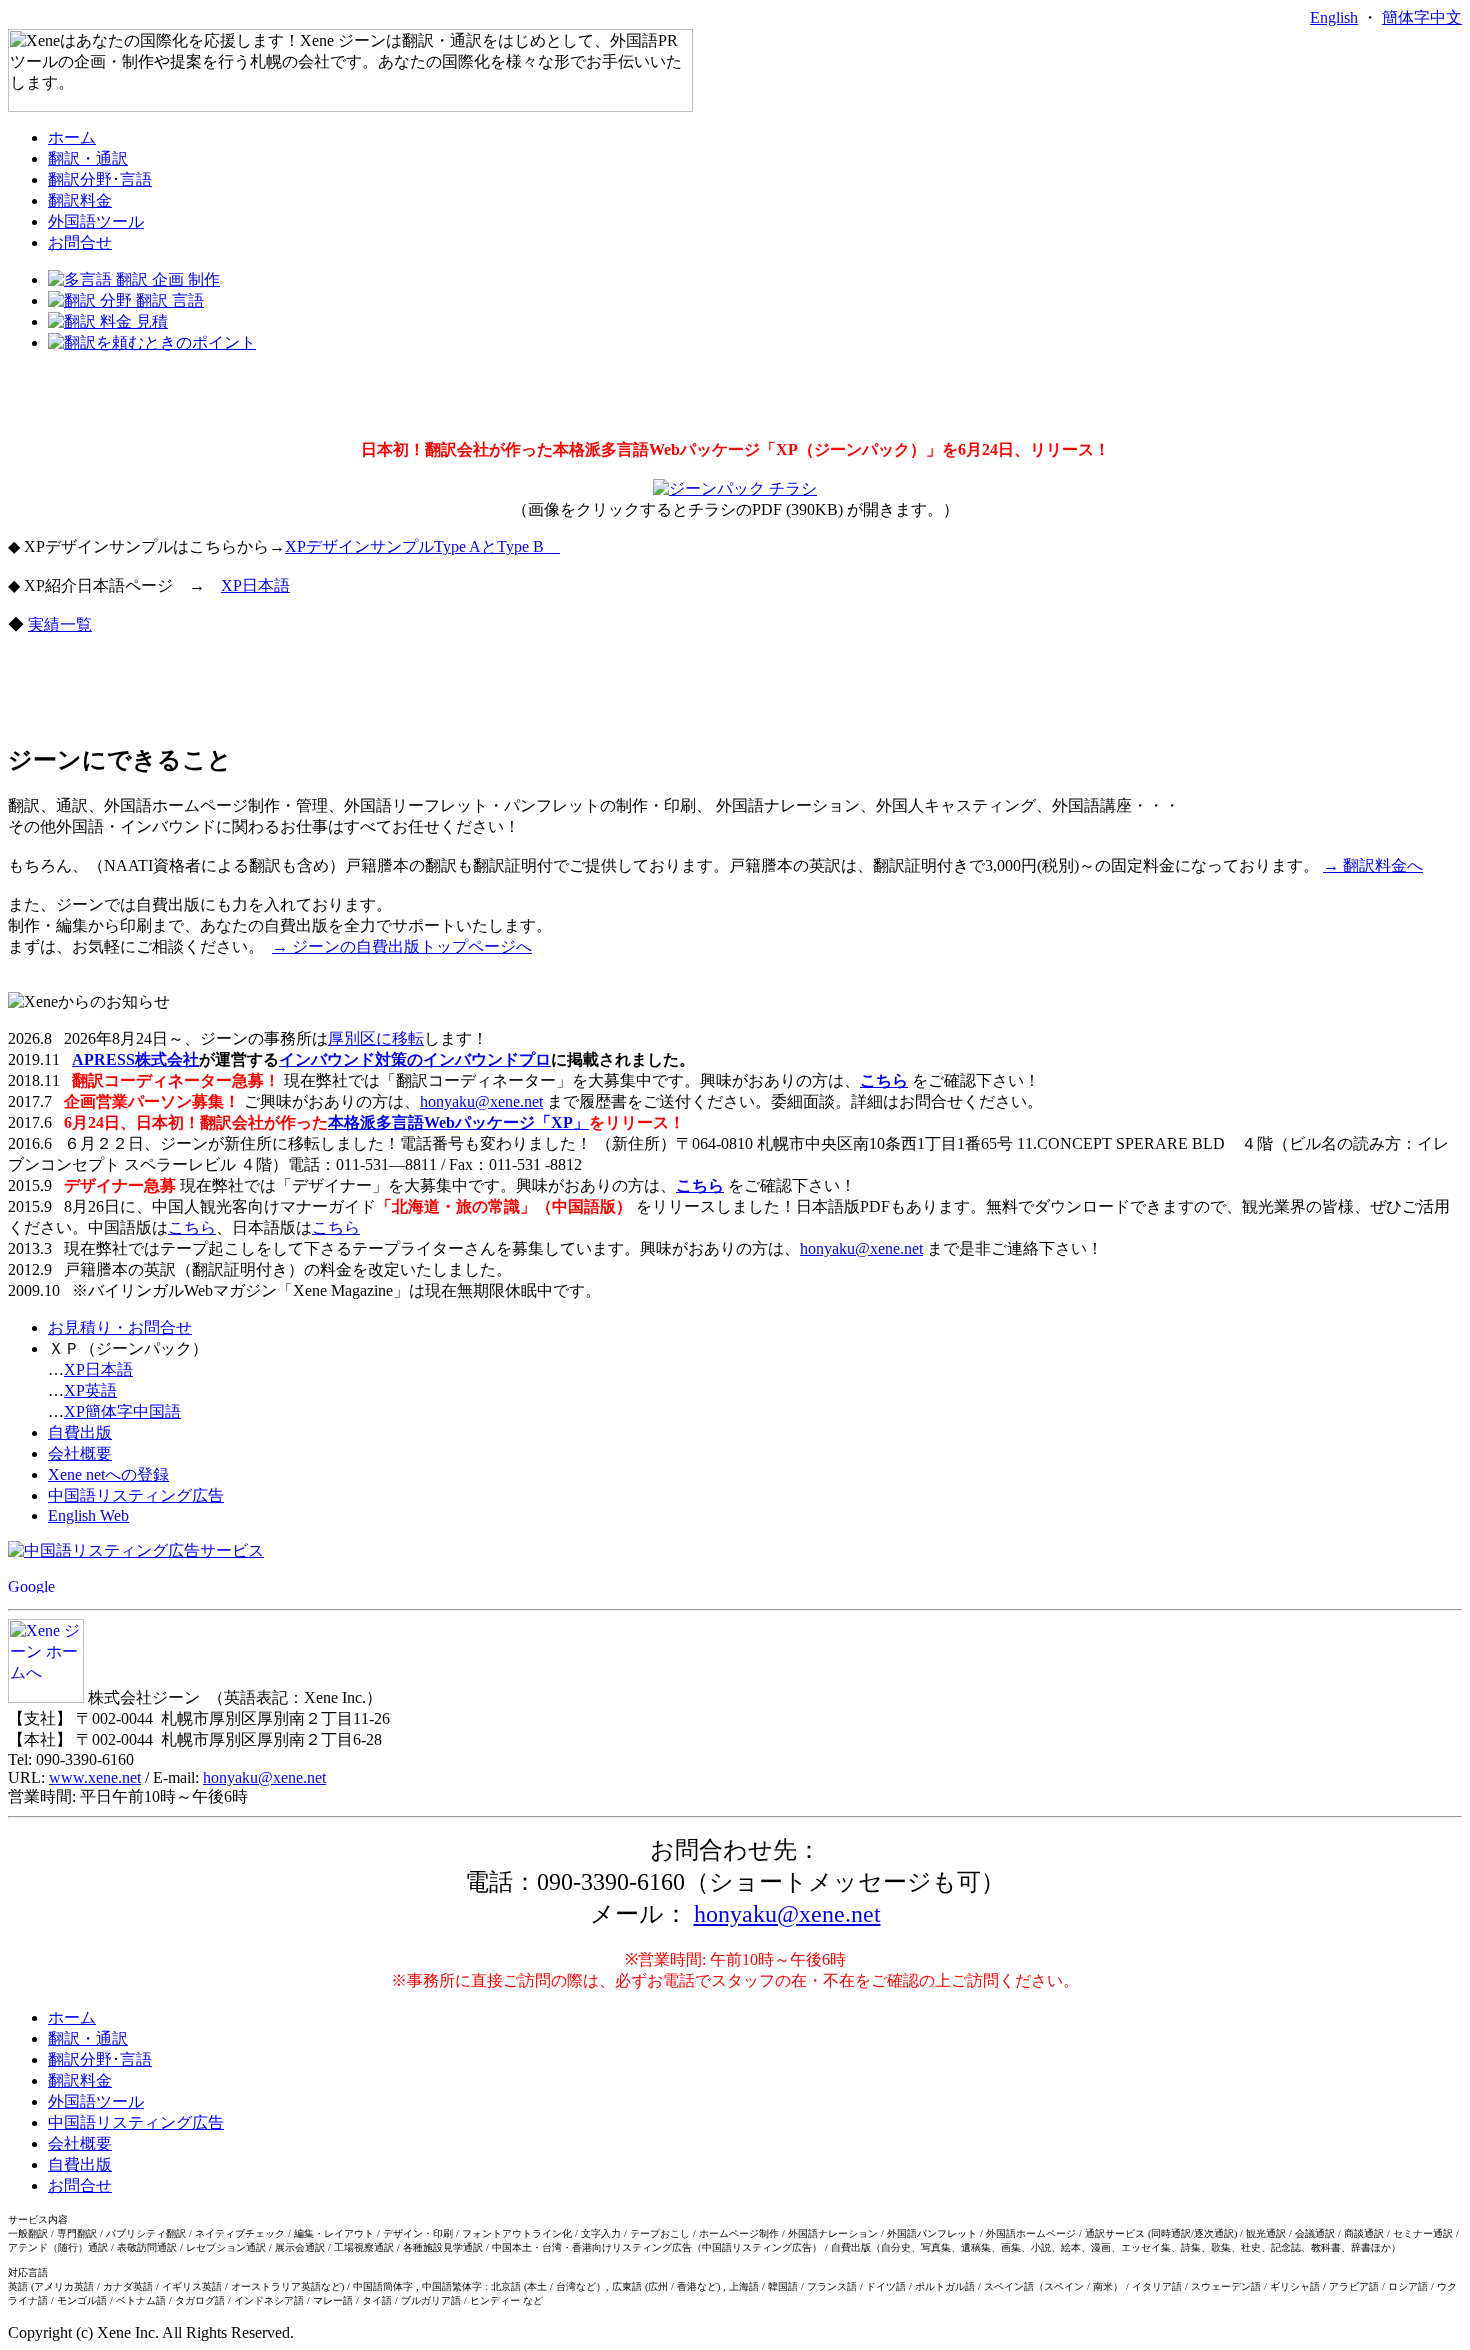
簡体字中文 (1422, 17)
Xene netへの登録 (108, 1474)
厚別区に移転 (376, 1038)
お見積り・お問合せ (120, 1327)
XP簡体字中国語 (122, 1411)
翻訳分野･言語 (100, 179)
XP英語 (90, 1390)
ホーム (72, 137)
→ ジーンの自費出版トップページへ (402, 946)
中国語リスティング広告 (136, 1495)
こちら (884, 1080)
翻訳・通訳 (88, 158)
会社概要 (80, 1453)
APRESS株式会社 (135, 1059)
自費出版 (80, 1432)
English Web (88, 1515)
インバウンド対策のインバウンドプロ (415, 1059)
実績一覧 (60, 624)
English (1334, 17)
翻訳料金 (80, 200)
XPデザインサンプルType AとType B (422, 546)
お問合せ (80, 242)
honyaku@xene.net (481, 1101)
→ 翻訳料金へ (1373, 865)
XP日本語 (255, 585)
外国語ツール (96, 221)
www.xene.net (95, 1777)
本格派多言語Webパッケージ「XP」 (458, 1122)
